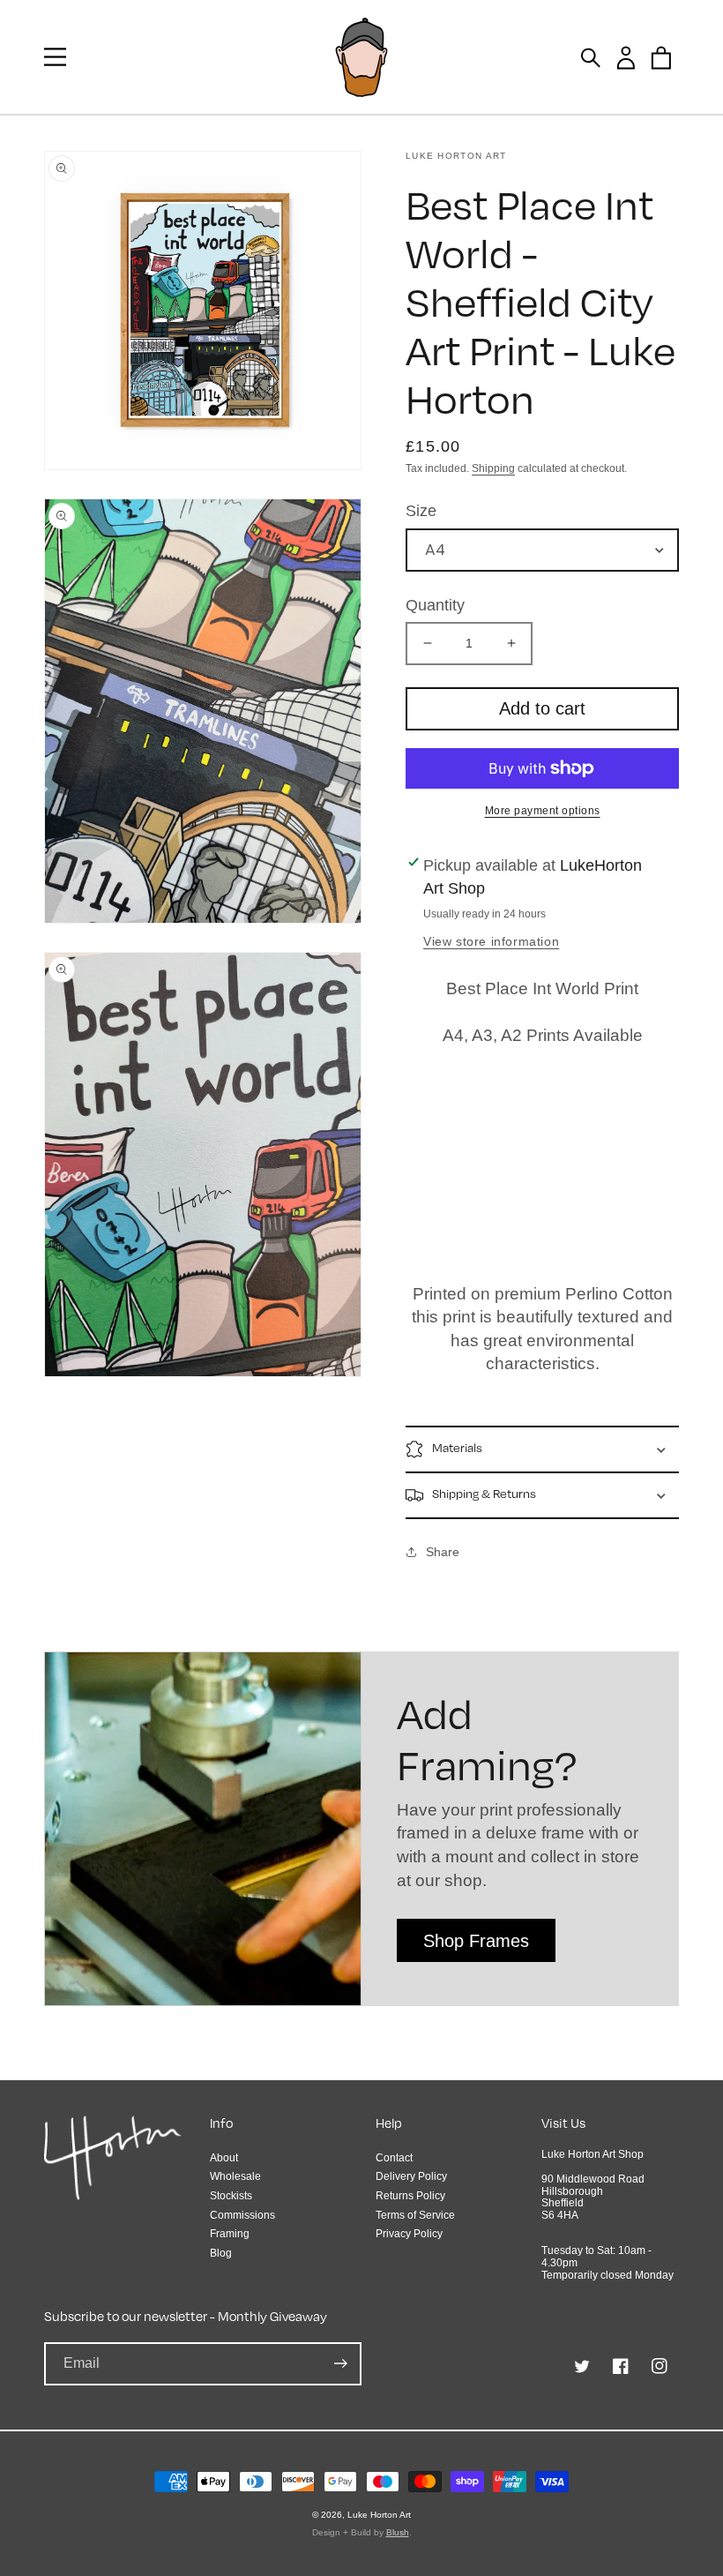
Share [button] (443, 1552)
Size (421, 511)
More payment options (543, 811)
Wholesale (235, 2176)
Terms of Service (415, 2215)
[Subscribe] (340, 2364)
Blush (398, 2532)
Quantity (435, 605)
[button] (55, 57)
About (224, 2158)
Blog (221, 2253)
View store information (491, 941)
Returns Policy (410, 2196)
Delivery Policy (411, 2176)
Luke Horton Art (379, 2515)
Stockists (231, 2196)
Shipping (493, 468)
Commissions (242, 2215)
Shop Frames (476, 1941)
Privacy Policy (409, 2234)
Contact (394, 2158)
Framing (230, 2234)
